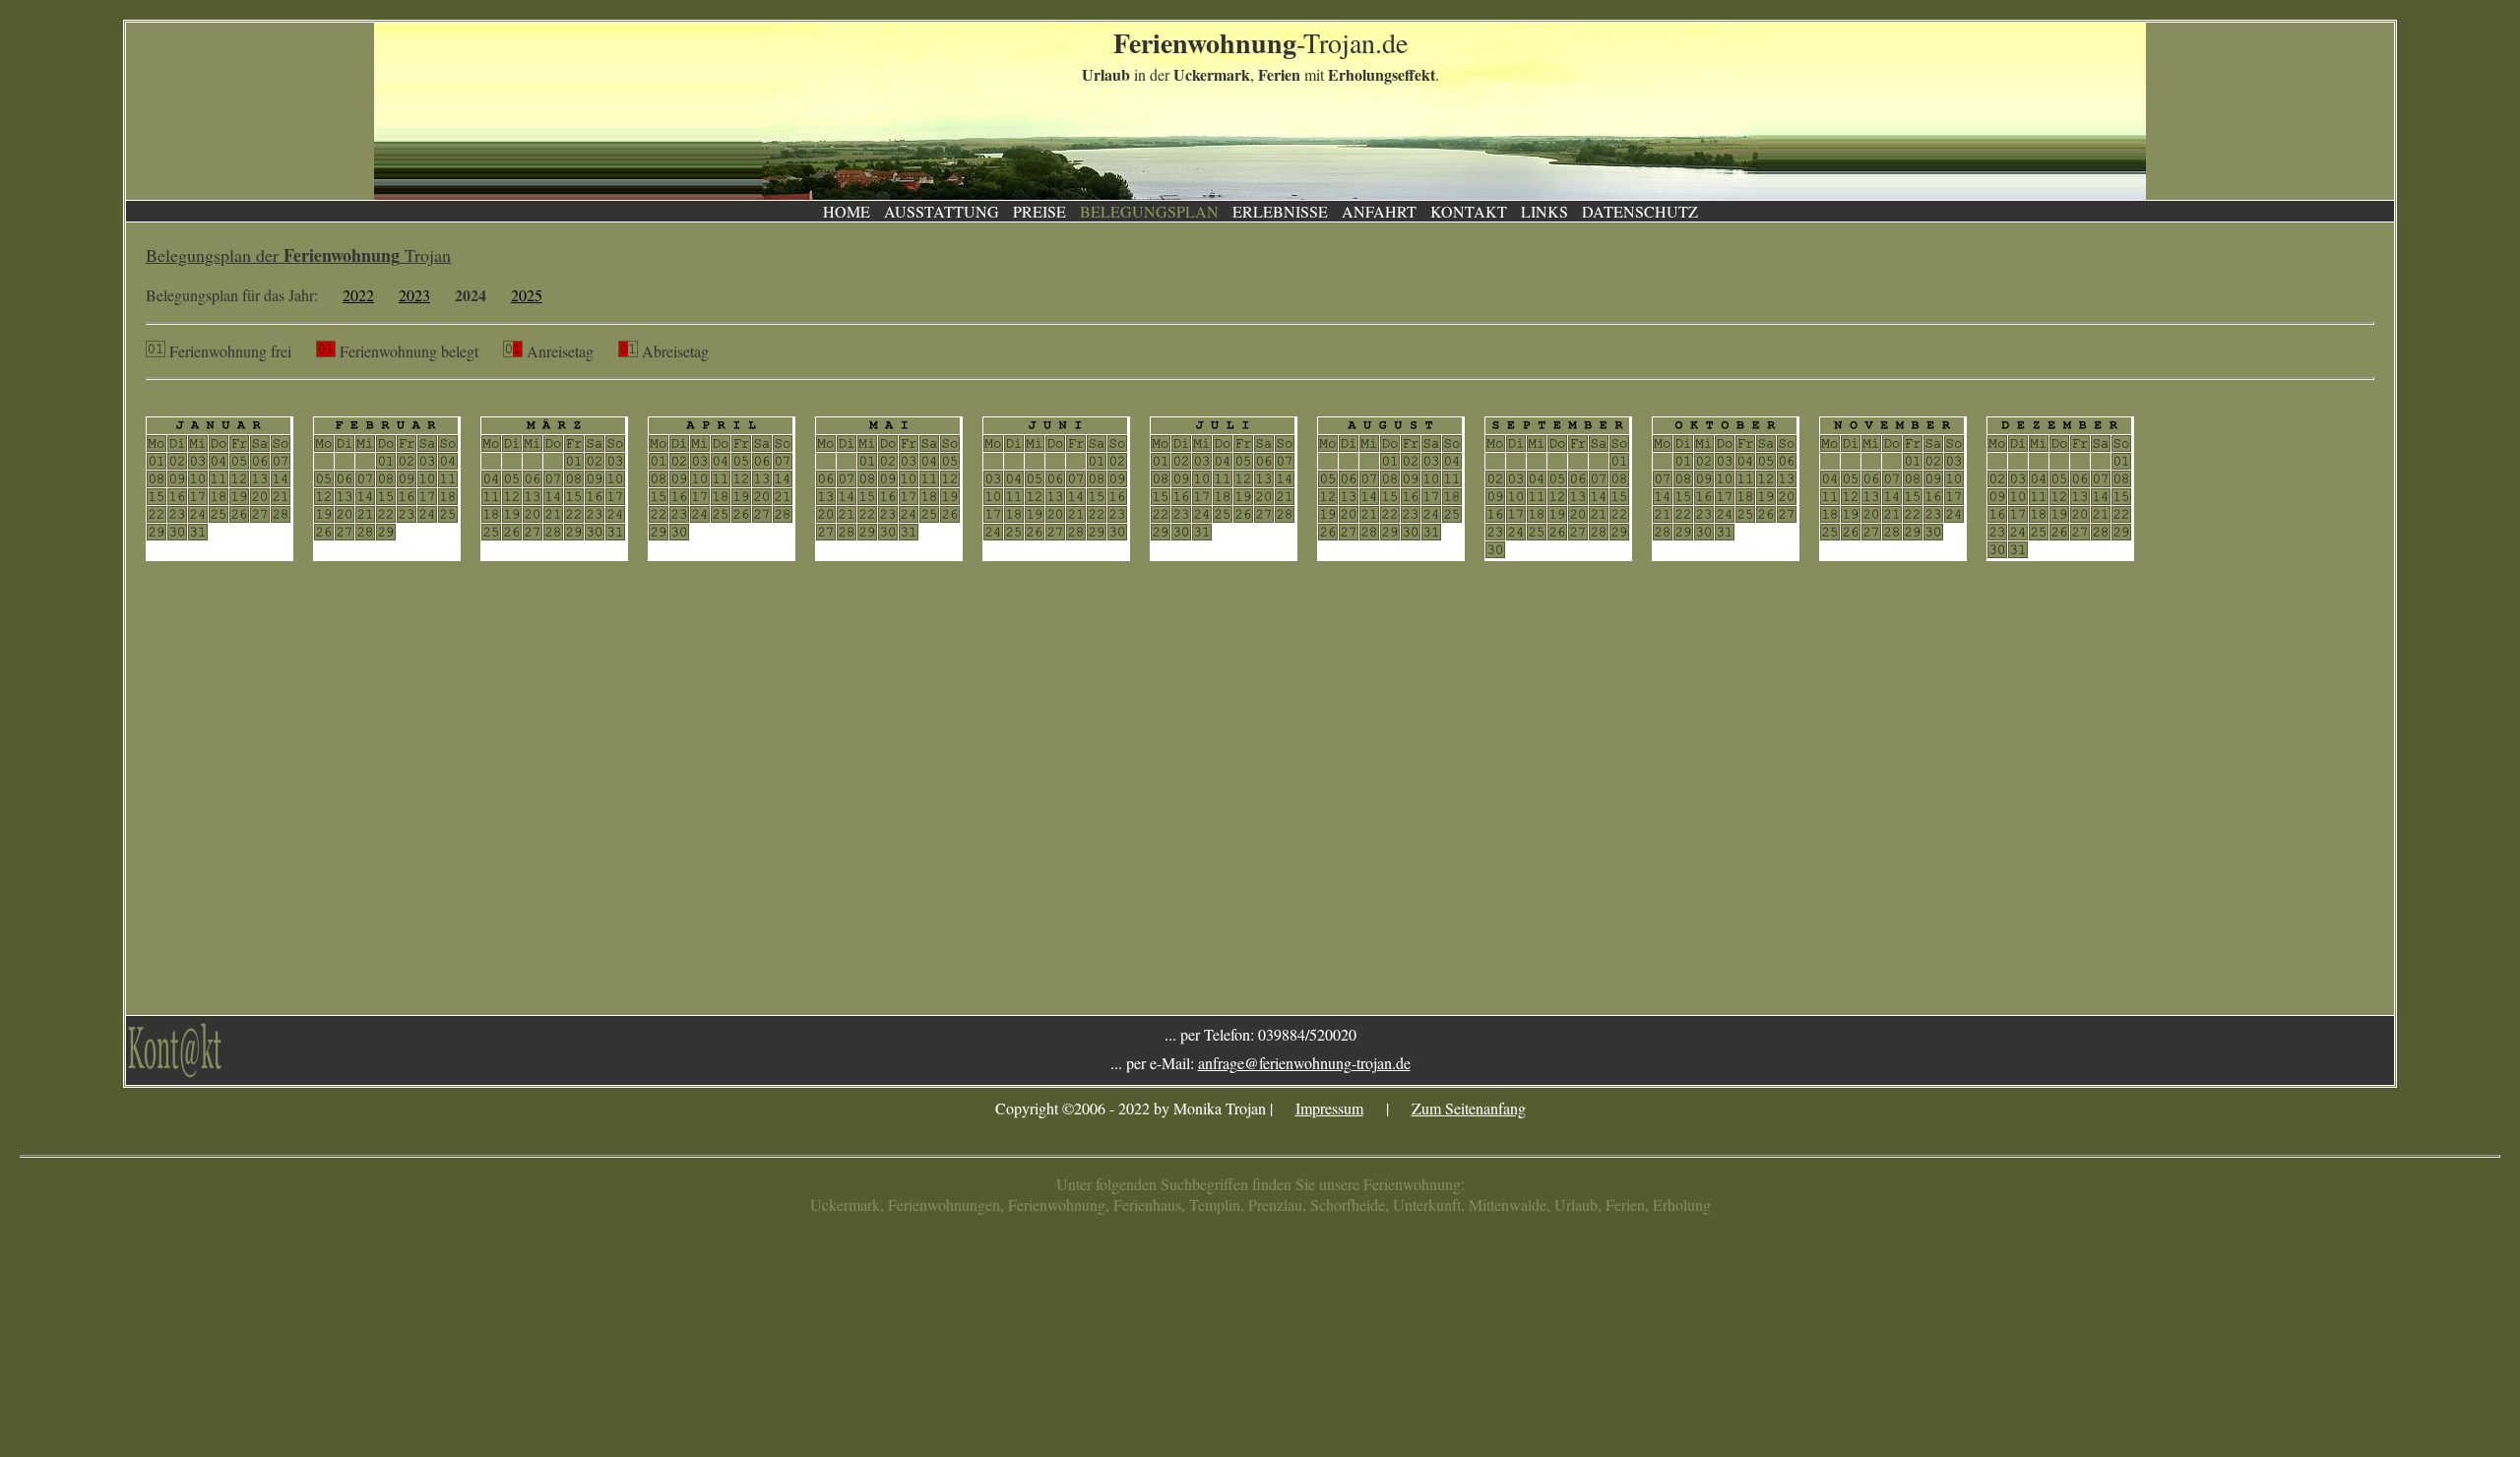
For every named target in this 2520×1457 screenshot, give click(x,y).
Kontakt (1469, 211)
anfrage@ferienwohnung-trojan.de (1304, 1063)
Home (847, 211)
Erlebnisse (1280, 211)
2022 (358, 295)
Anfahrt (1379, 211)
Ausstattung (942, 211)
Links (1544, 211)
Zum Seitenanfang (1469, 1108)
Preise (1039, 211)
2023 (414, 295)
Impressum (1329, 1108)
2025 (527, 295)
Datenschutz (1640, 211)
